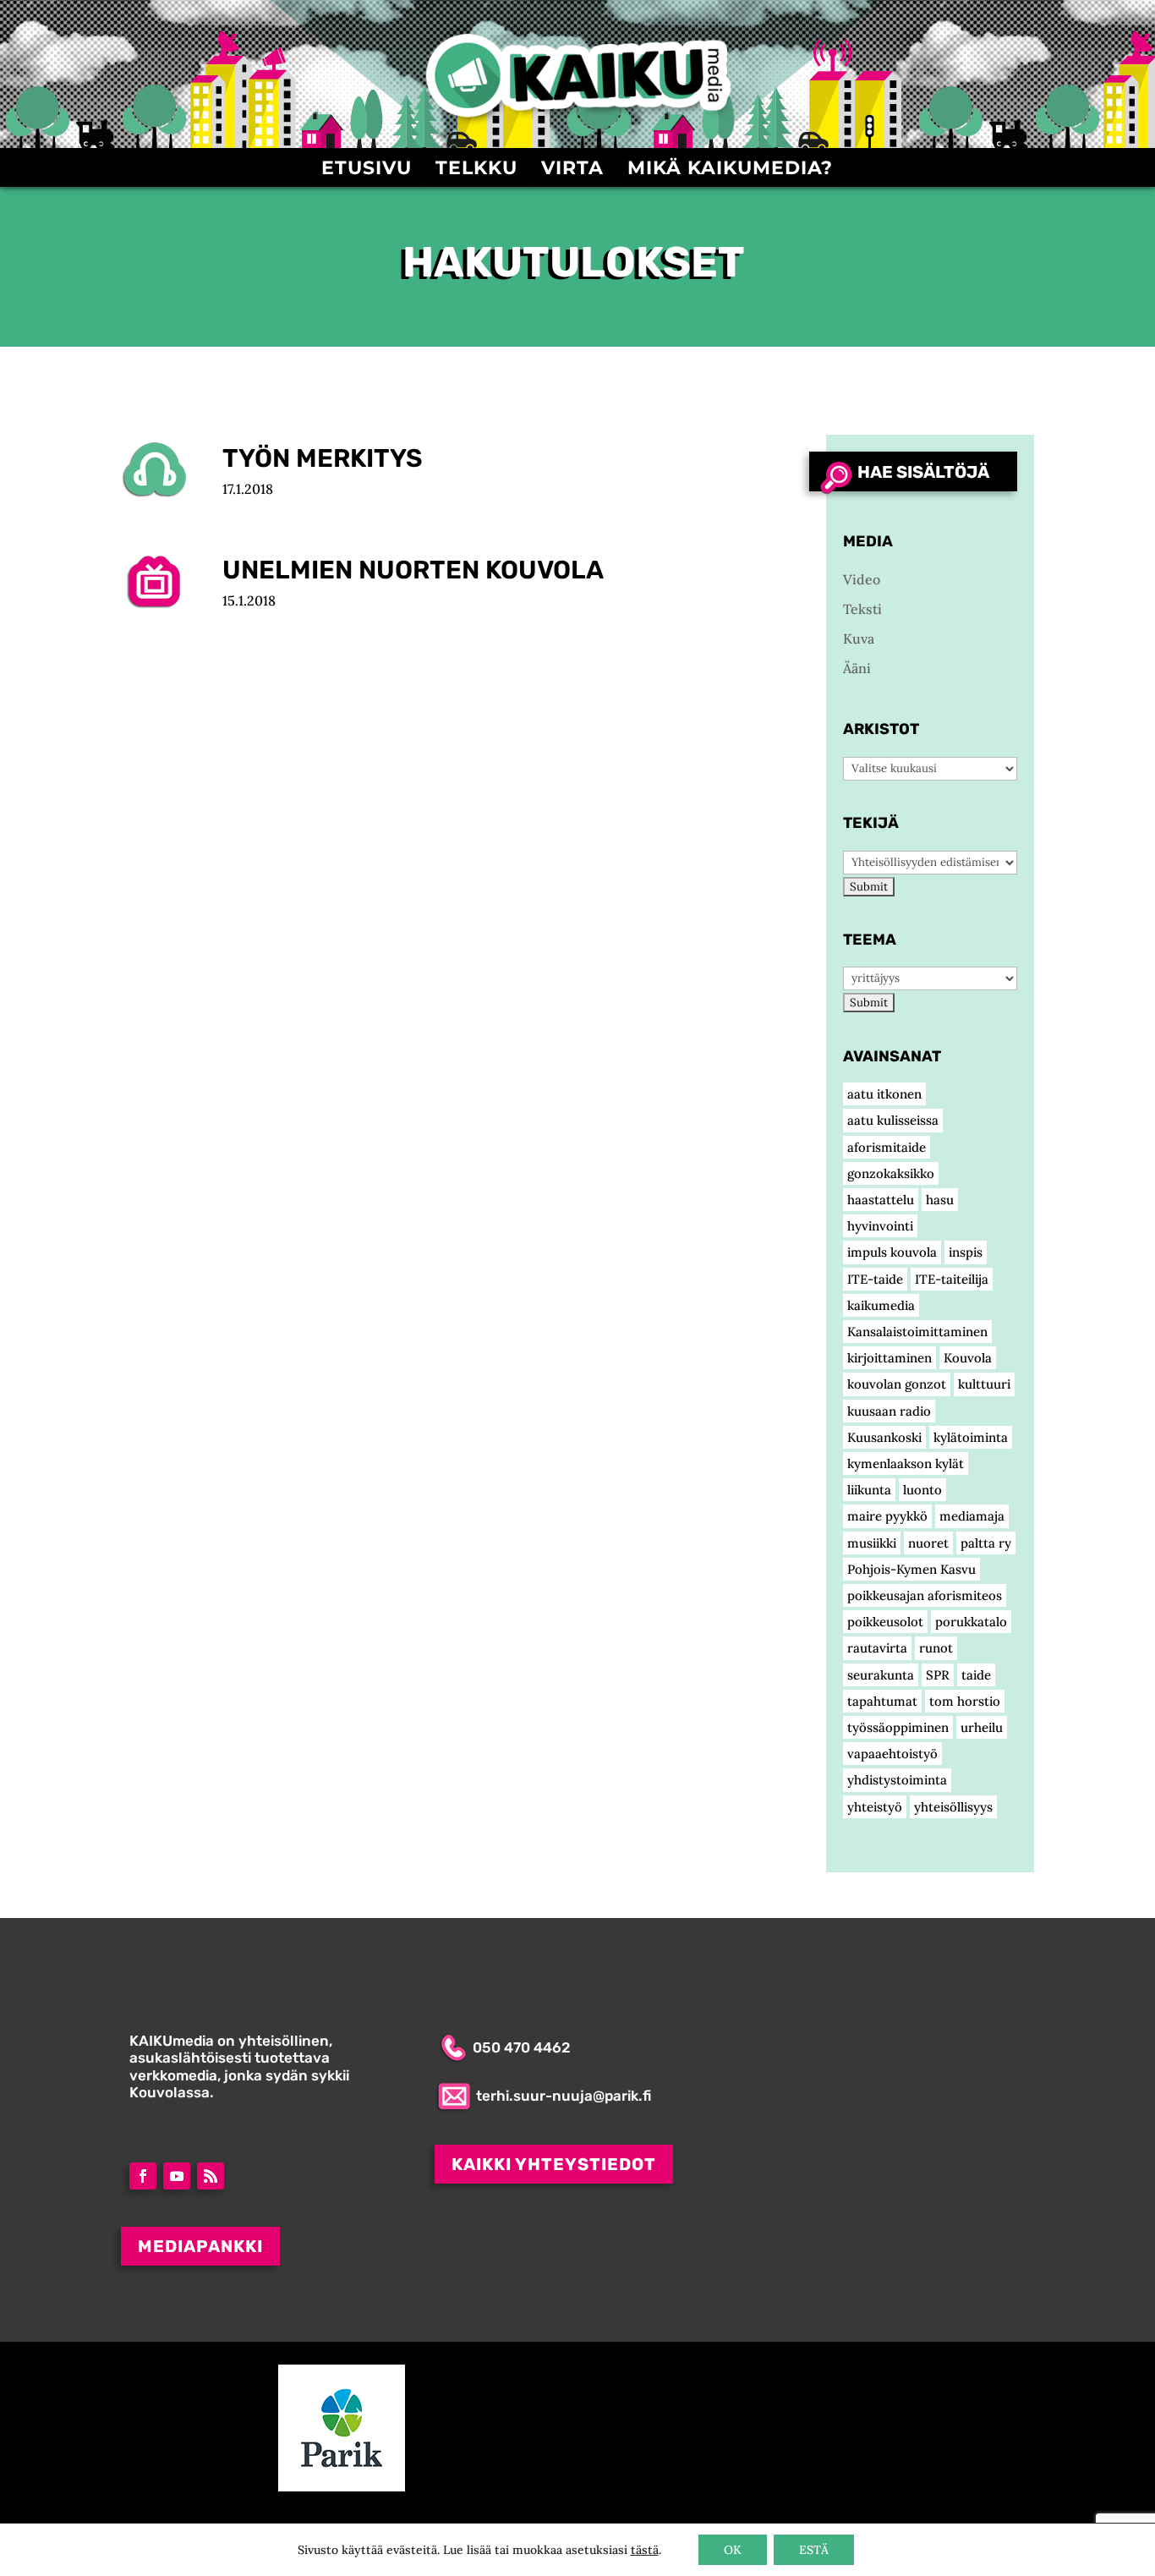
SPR (938, 1675)
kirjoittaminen (890, 1358)
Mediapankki (200, 2246)
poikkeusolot (885, 1622)
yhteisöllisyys (953, 1807)
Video (172, 581)
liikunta (869, 1490)
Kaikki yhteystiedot (554, 2164)
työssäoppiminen (898, 1727)
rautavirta (877, 1648)
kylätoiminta (971, 1437)
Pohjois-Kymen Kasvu (911, 1569)
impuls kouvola (892, 1252)
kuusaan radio (889, 1411)
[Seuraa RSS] (211, 2176)
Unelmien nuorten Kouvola (413, 570)
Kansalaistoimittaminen (917, 1332)
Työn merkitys (323, 458)
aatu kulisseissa (893, 1120)
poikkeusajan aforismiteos (925, 1595)
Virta (572, 171)
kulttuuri (984, 1384)
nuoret (928, 1543)
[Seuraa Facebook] (143, 2176)
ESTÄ (814, 2550)
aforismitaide (887, 1147)
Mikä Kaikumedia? (730, 171)
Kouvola (968, 1358)
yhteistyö (875, 1807)
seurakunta (881, 1675)
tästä (645, 2550)
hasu (940, 1200)
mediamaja (972, 1516)
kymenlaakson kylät (906, 1463)
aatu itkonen (884, 1094)
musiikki (872, 1543)
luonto (922, 1490)
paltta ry (986, 1543)
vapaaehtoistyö (892, 1754)
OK (733, 2550)
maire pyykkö (887, 1516)
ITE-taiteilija (952, 1279)
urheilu (982, 1727)
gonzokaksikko (891, 1173)
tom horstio (965, 1701)
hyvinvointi (880, 1226)
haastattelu (881, 1200)
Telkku (476, 171)
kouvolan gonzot (897, 1384)
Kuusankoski (884, 1437)
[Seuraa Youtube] (177, 2176)
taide (976, 1675)
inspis (966, 1252)
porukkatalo (971, 1622)
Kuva (859, 639)
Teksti (862, 609)
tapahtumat (882, 1701)
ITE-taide (875, 1279)
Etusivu (367, 171)
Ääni (172, 469)
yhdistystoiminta (897, 1780)
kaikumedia (881, 1305)
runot (936, 1648)
